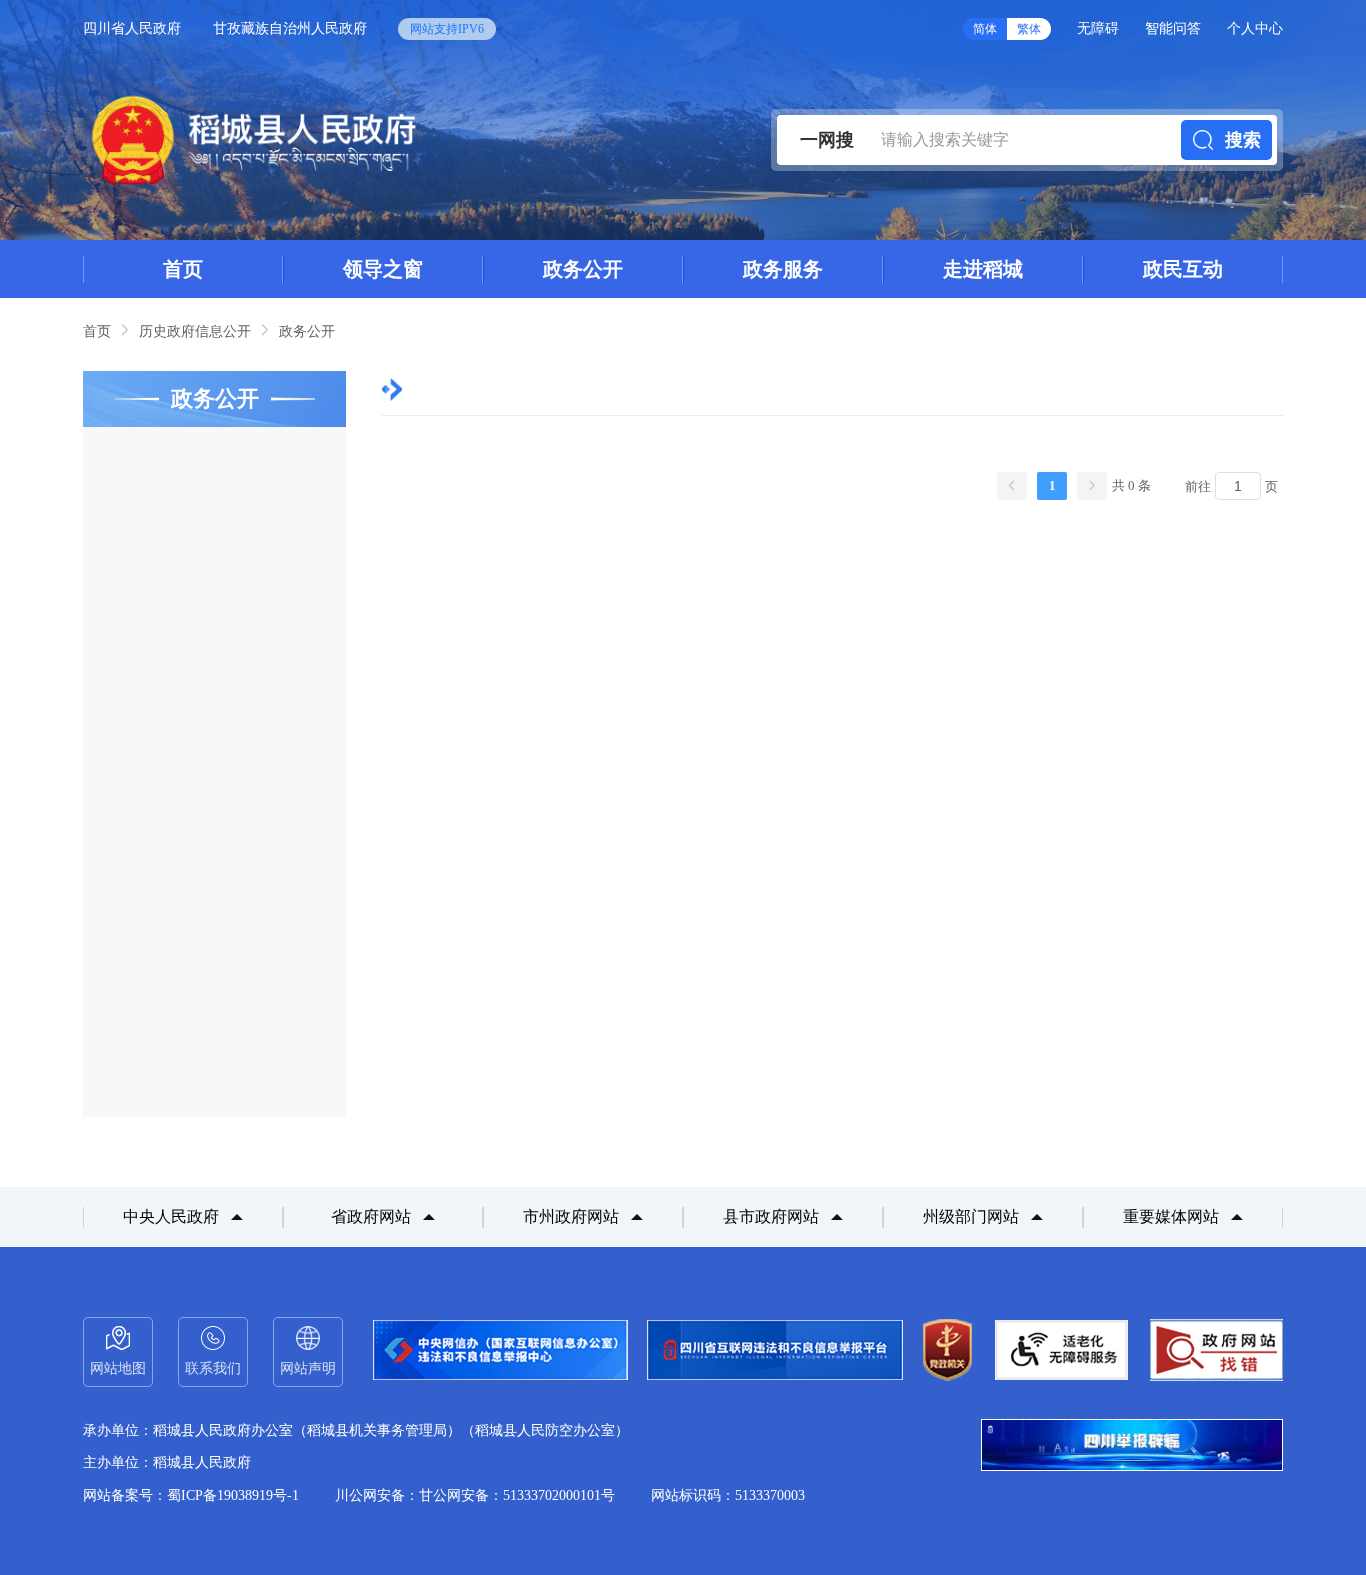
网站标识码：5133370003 (728, 1495)
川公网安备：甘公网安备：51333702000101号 (475, 1495)
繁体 (1029, 29)
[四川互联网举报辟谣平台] (1132, 1447)
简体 (985, 29)
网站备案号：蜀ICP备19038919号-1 (191, 1495)
